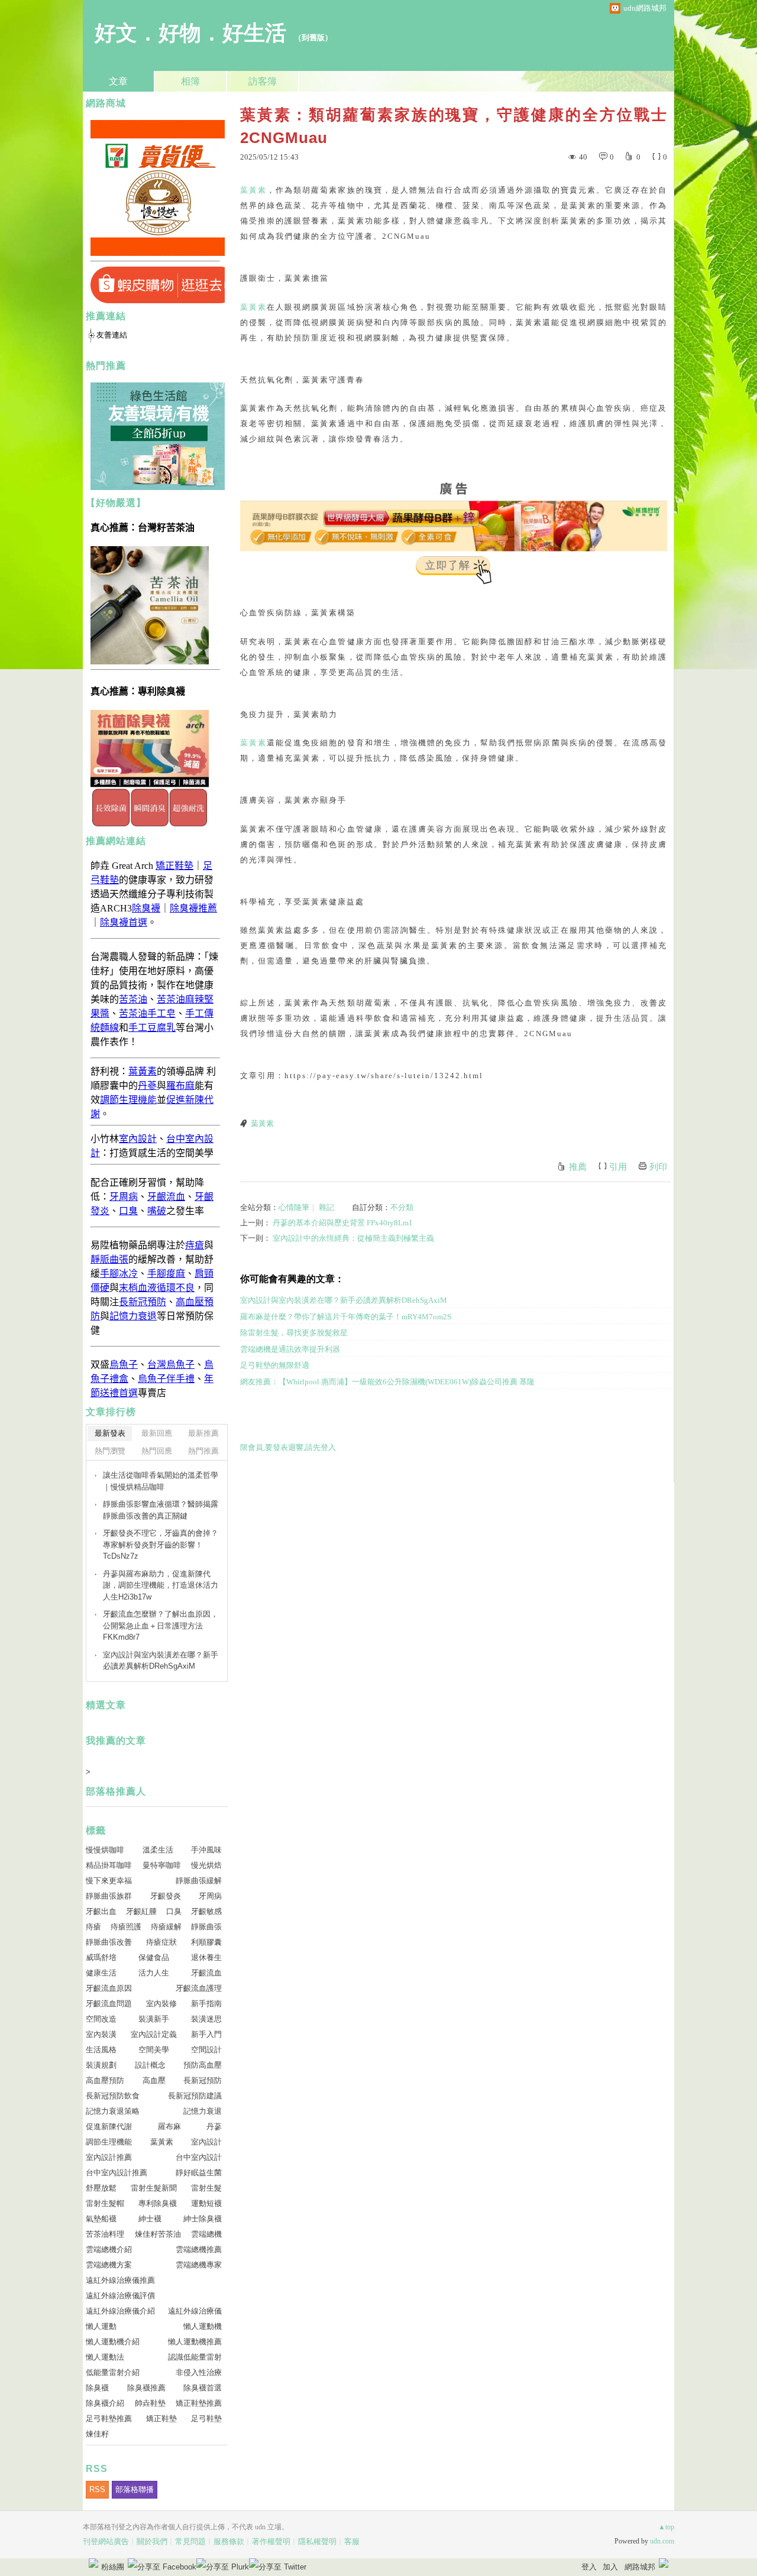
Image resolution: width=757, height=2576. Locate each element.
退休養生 (206, 1957)
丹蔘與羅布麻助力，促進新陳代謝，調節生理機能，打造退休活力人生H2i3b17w (161, 1585)
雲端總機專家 (199, 2265)
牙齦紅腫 (141, 1911)
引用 (618, 1167)
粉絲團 (113, 2567)
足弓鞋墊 (206, 2418)
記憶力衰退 (203, 2111)
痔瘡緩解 (166, 1927)
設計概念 (150, 2065)
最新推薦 (203, 1433)
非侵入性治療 (199, 2372)
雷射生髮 (206, 2188)
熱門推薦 (203, 1451)
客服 (352, 2541)
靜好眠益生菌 (199, 2173)
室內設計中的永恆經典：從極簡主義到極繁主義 (353, 1238)
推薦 (578, 1167)
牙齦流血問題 (109, 2004)
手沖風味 (206, 1850)
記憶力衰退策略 (113, 2111)
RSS (97, 2489)
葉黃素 (253, 190)
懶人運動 (101, 2326)
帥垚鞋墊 (150, 2403)
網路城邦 (640, 2567)
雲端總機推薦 (199, 2249)
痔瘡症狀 (161, 1942)
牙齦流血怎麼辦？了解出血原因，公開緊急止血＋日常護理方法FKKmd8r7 (161, 1626)
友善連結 (112, 335)
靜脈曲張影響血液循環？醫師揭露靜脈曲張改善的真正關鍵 (161, 1510)
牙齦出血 (101, 1911)
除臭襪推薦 (146, 2388)
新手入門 (206, 2034)
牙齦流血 (206, 1973)
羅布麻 (169, 2126)
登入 (589, 2567)
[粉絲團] (93, 2563)
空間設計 (206, 2050)
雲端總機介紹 (109, 2249)
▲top (666, 2527)
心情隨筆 (294, 1207)
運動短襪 (206, 2203)
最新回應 (157, 1433)
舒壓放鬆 (101, 2188)
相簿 (190, 81)
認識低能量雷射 (195, 2357)
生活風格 (101, 2050)
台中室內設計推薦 (117, 2173)
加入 (610, 2567)
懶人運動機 (203, 2326)
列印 (658, 1167)
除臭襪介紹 (105, 2403)
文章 (118, 81)
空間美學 (154, 2050)
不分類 (402, 1207)
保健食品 (154, 1957)
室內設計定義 (154, 2034)
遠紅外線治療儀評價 (120, 2296)
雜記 (326, 1207)
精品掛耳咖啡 (109, 1865)
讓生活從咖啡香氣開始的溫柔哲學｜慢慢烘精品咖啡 (161, 1481)
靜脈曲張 (206, 1927)
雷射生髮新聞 (154, 2188)
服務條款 (229, 2541)
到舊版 (313, 38)
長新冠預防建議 (195, 2096)
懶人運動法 (105, 2357)
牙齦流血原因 (109, 1988)
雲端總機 (206, 2234)
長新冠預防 (203, 2080)
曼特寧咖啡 (162, 1865)
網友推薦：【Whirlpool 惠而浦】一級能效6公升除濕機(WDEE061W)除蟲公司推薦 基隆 (387, 1382)
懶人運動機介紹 (113, 2342)
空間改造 (101, 2019)
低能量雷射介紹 (113, 2372)
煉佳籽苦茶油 (158, 2234)
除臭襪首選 (203, 2388)
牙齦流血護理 (199, 1988)
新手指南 (206, 2004)
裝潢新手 (154, 2019)
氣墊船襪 (101, 2219)
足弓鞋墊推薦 (109, 2418)
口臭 (174, 1911)
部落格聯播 (135, 2489)
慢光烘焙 (206, 1865)
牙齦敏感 (206, 1911)
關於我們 (152, 2541)
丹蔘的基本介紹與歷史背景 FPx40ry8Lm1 (343, 1223)
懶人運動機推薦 (195, 2342)
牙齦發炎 (166, 1896)
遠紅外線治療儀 (195, 2311)
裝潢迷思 (206, 2019)
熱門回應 (157, 1451)
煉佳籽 (97, 2434)
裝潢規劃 (101, 2065)
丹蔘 (214, 2126)
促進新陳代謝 (109, 2126)
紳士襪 (150, 2219)
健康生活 (101, 1973)
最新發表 (110, 1433)
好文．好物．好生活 (190, 33)
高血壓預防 (105, 2080)
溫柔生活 (158, 1850)
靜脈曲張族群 (109, 1896)
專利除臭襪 (158, 2203)
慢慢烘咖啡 (105, 1850)
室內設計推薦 (109, 2157)
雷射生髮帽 (105, 2203)
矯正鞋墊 (161, 2418)
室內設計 (206, 2142)
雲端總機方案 (109, 2265)
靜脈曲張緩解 (199, 1881)
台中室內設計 (199, 2157)
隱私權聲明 (317, 2541)
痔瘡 (93, 1927)
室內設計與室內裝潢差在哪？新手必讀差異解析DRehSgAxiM (344, 1300)
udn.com (662, 2541)
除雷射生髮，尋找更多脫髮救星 (294, 1333)
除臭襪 (97, 2388)
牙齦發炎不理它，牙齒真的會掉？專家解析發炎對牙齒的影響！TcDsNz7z (161, 1545)
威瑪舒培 (101, 1957)
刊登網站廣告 (106, 2541)
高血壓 (154, 2080)
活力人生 (154, 1973)
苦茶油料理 (105, 2234)
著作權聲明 (271, 2541)
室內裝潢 (101, 2034)
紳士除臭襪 (203, 2219)
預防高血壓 (203, 2065)
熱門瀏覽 (110, 1451)
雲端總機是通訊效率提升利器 (290, 1349)
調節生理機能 (109, 2142)
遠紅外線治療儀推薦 (120, 2280)
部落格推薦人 (116, 1791)
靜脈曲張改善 (109, 1942)
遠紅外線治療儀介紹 (120, 2311)
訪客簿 (263, 81)
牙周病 (210, 1896)
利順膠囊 (206, 1942)
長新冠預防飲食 (113, 2096)
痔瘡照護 (126, 1927)
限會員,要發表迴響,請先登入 (288, 1447)
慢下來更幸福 (109, 1881)
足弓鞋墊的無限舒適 (275, 1365)
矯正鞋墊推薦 (199, 2403)
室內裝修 (161, 2004)
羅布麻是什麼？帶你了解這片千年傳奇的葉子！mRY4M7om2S (346, 1317)
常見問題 (190, 2541)
